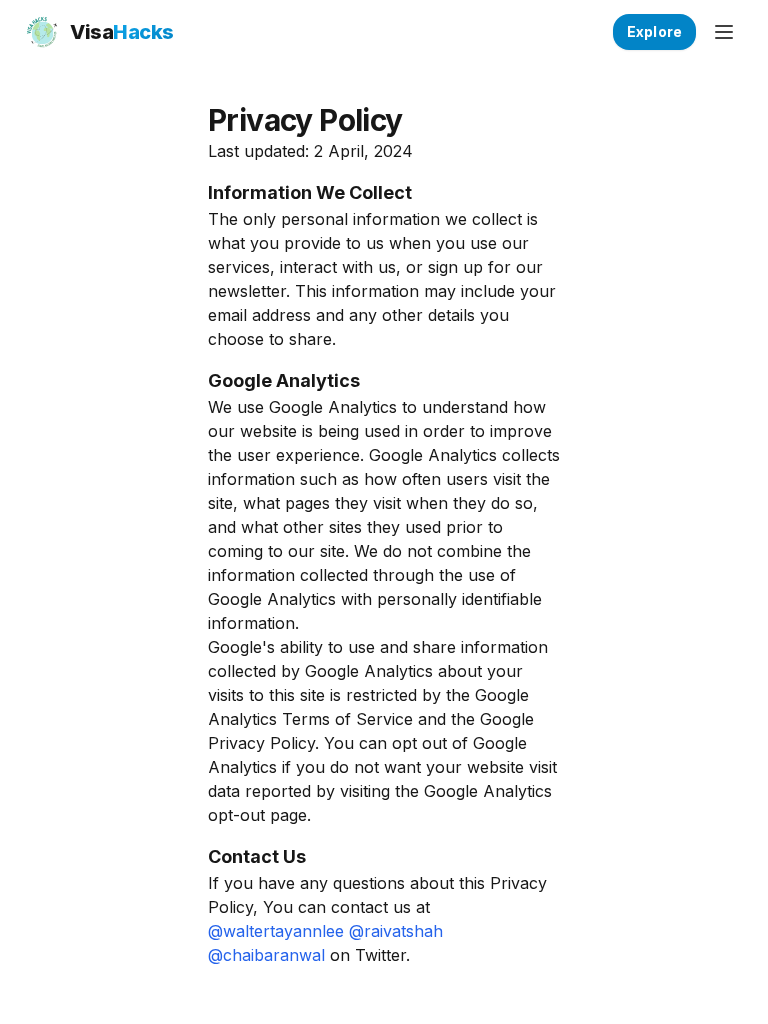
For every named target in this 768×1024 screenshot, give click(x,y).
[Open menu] (724, 32)
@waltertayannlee (276, 931)
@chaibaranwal (266, 955)
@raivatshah (396, 931)
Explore (654, 31)
